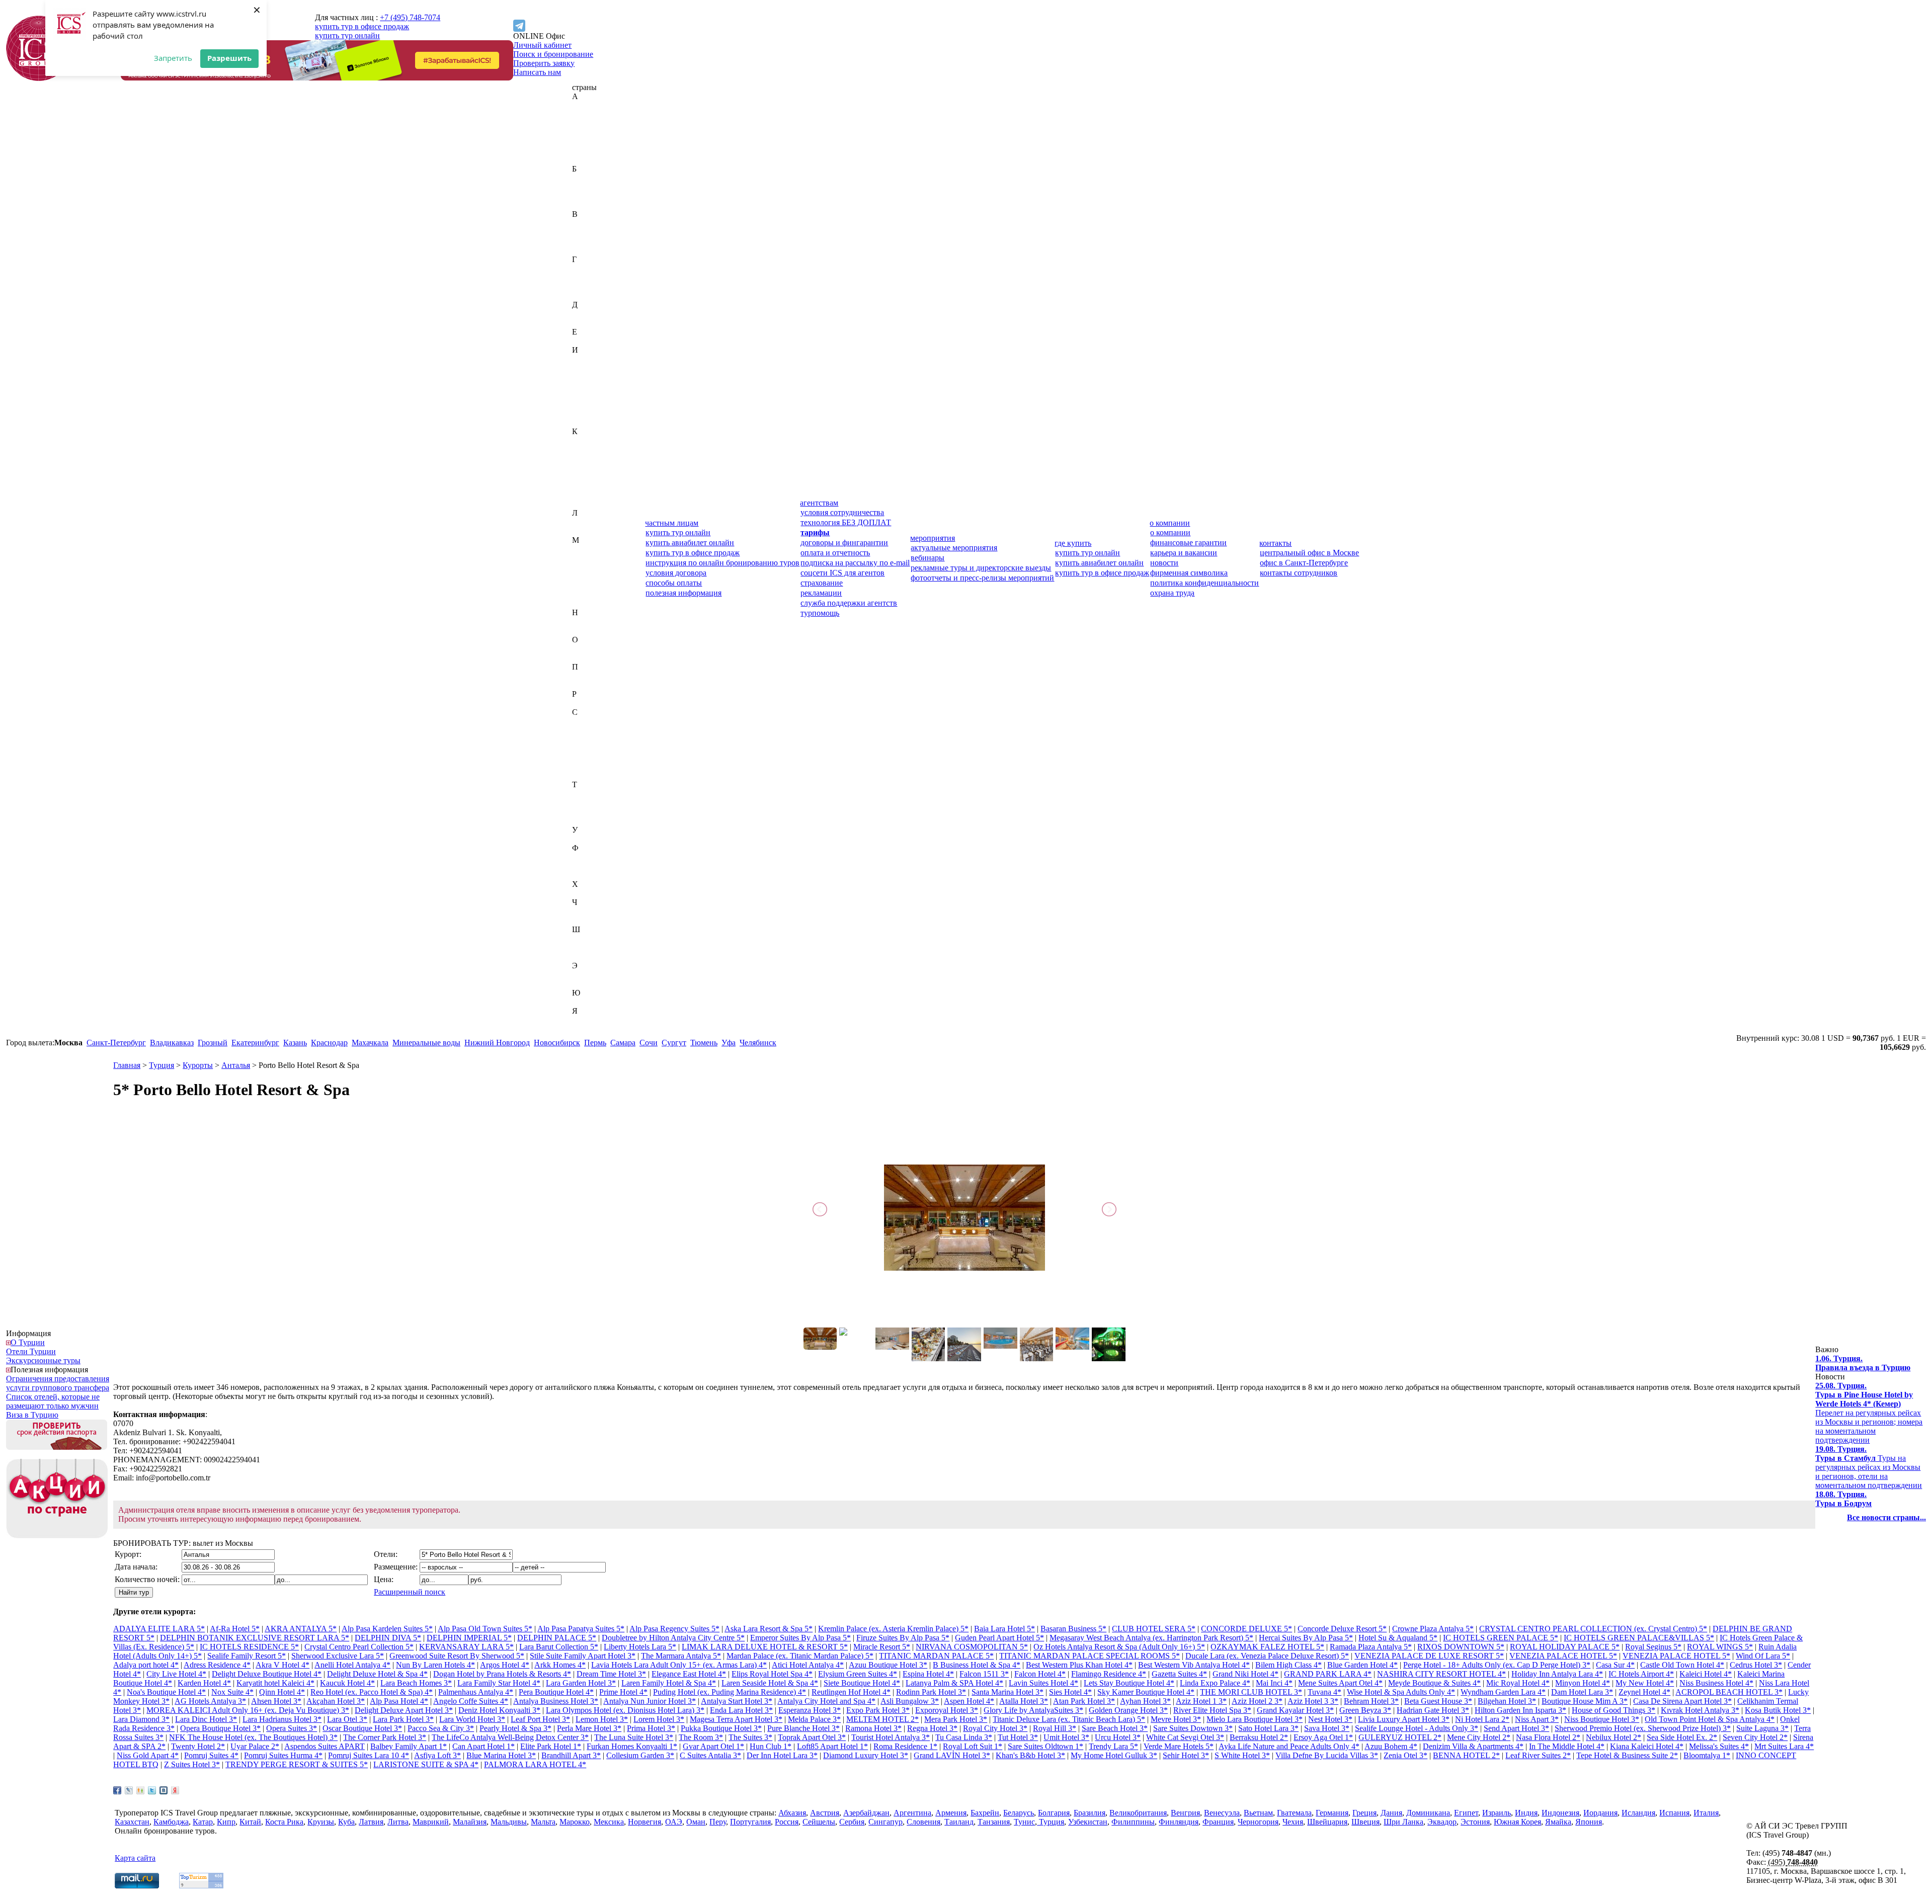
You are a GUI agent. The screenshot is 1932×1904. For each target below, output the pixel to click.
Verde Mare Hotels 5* (1179, 1746)
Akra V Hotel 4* (283, 1665)
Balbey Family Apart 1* (409, 1746)
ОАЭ (581, 649)
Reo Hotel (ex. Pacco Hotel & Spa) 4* (372, 1692)
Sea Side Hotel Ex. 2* (1682, 1737)
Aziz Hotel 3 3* (1313, 1701)
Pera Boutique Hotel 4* (556, 1692)
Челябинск (758, 1043)
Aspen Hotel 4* (969, 1701)
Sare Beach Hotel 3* (1115, 1728)
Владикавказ (172, 1043)
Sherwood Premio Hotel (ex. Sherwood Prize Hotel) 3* (1643, 1728)
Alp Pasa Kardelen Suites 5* (387, 1629)
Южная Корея (596, 1002)
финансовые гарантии (1188, 543)
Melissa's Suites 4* (1719, 1746)
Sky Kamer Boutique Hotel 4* (1146, 1692)
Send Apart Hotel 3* (1516, 1728)
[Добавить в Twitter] (152, 1790)
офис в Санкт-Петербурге (1304, 563)
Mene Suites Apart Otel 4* (1340, 1683)
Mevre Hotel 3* (1176, 1719)
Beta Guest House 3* (1438, 1701)
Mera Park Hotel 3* (956, 1719)
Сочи (649, 1043)
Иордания (589, 386)
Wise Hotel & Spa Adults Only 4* (1401, 1692)
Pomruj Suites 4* (211, 1755)
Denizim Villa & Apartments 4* (1473, 1746)
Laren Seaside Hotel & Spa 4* (770, 1683)
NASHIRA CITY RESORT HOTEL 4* (1441, 1674)
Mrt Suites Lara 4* (1784, 1746)
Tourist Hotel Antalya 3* (891, 1737)
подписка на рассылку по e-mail (855, 563)
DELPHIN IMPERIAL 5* (469, 1638)
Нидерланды (594, 622)
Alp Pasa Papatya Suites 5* (581, 1629)
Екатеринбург (255, 1043)
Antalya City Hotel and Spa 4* (826, 1701)
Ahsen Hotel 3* (276, 1701)
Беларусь (587, 187)
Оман (582, 658)
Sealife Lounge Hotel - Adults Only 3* (1417, 1728)
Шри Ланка (1403, 1822)
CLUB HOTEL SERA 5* (1154, 1629)
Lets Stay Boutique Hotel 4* (1129, 1683)
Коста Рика (591, 486)
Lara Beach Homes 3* (416, 1683)
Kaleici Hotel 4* (1706, 1674)
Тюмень (704, 1043)
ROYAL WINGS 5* (1720, 1647)
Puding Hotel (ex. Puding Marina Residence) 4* (730, 1692)
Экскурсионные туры (43, 1360)
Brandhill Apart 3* (571, 1755)
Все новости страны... (1886, 1517)
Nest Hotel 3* (1330, 1719)
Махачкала (370, 1043)
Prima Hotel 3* (651, 1728)
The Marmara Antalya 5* (681, 1656)
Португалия (592, 685)
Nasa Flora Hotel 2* (1548, 1737)
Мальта (584, 576)
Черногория (592, 911)
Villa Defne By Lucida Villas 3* (1327, 1755)
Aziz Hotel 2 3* (1257, 1701)
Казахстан (589, 440)
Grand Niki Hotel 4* (1245, 1674)
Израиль (586, 359)
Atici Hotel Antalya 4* (808, 1665)
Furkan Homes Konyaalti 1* (632, 1746)
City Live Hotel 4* (176, 1674)
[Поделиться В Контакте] (164, 1790)
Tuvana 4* (1324, 1692)
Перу (581, 676)
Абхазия (586, 105)
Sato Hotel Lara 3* (1268, 1728)
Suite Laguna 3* (1762, 1728)
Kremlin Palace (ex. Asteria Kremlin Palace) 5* (893, 1629)
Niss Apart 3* (1537, 1719)
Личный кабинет (542, 45)
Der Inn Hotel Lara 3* (782, 1755)
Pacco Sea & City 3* (441, 1728)
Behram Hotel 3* (1371, 1701)
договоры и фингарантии (844, 543)
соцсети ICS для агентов (842, 573)
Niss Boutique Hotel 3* (1602, 1719)
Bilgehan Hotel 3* (1507, 1701)
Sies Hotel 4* (1070, 1692)
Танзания (588, 803)
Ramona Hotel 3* (873, 1728)
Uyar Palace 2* (255, 1746)
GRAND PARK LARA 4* (1328, 1674)
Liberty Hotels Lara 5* (640, 1647)
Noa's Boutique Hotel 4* (166, 1692)
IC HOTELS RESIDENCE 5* (249, 1647)
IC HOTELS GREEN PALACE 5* (1501, 1638)
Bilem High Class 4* (1289, 1665)
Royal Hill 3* (1055, 1728)
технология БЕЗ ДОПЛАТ (846, 522)
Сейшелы (588, 748)
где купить (1073, 543)
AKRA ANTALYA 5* (301, 1629)
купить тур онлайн (347, 35)
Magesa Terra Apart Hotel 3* (736, 1719)
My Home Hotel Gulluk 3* (1114, 1755)
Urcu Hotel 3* (1118, 1737)
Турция (585, 821)
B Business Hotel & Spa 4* (977, 1665)
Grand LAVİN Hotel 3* (952, 1755)
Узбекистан (592, 839)
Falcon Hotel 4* (1040, 1674)
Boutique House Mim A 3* (1585, 1701)
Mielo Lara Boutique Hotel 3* (1255, 1719)
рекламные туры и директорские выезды (981, 568)
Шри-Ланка (592, 957)
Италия (585, 422)
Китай (583, 477)
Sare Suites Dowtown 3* (1193, 1728)
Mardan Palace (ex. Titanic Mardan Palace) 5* (800, 1656)
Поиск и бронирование (553, 54)
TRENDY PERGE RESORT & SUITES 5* (297, 1764)
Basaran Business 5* (1073, 1629)
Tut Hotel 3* (1018, 1737)
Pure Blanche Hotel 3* (803, 1728)
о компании (1170, 523)
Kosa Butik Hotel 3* (1778, 1710)
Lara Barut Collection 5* (559, 1647)
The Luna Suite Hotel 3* (634, 1737)
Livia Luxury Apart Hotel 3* (1404, 1719)
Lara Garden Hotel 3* (581, 1683)
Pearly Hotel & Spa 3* (515, 1728)
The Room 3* (701, 1737)
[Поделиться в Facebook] (117, 1790)
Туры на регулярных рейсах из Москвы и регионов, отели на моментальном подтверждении (1869, 1467)
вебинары (928, 558)
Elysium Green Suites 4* (858, 1674)
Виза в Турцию (32, 1415)
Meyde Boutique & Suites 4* (1434, 1683)
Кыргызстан (593, 504)
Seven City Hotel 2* (1755, 1737)
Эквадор (587, 975)
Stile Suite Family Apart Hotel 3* (583, 1656)
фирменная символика (1189, 573)
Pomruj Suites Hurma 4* (283, 1755)
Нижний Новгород (497, 1043)
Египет (584, 341)
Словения (589, 775)
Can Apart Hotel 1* (484, 1746)
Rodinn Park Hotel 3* (931, 1692)
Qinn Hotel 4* (282, 1692)
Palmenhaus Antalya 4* (476, 1692)
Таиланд (587, 794)
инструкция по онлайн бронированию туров (722, 563)
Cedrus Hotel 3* (1756, 1665)
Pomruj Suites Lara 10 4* (369, 1755)
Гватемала (589, 268)
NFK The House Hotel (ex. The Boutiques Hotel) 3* (253, 1737)
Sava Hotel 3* (1327, 1728)
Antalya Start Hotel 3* (737, 1701)
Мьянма (586, 603)
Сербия (585, 757)
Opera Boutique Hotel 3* (220, 1728)
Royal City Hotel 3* (995, 1728)
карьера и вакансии (1184, 553)
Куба (580, 495)
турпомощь (820, 613)
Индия (583, 368)
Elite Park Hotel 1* (551, 1746)
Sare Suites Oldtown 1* (1045, 1746)
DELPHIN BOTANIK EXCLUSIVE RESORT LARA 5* (255, 1638)
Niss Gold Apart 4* (148, 1755)
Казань (295, 1043)
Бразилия (588, 205)
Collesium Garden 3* (640, 1755)
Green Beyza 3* (1365, 1710)
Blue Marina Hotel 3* (501, 1755)
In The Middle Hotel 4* (1567, 1746)
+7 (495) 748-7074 (410, 17)
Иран (581, 395)
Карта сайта (135, 1858)
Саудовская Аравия (605, 721)
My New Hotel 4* (1645, 1683)
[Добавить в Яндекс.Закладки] (175, 1790)
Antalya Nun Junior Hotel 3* (650, 1701)
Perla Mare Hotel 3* (589, 1728)
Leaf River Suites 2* (1538, 1755)
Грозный (213, 1043)
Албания (587, 133)
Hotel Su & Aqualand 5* (1398, 1638)
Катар (582, 459)
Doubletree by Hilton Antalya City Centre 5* (673, 1638)
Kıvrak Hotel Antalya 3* (1700, 1710)
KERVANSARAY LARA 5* (466, 1647)
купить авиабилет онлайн (690, 543)
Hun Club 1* (771, 1746)
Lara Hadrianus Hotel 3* (282, 1719)
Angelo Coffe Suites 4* (471, 1701)
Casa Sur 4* (1615, 1665)
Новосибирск (557, 1043)
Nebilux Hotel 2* (1614, 1737)
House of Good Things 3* (1614, 1710)
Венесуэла (590, 241)
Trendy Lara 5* (1113, 1746)
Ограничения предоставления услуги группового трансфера (58, 1383)
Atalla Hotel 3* (1024, 1701)
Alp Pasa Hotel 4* (399, 1701)
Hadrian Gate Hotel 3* (1433, 1710)
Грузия (584, 296)
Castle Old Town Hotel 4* (1682, 1665)
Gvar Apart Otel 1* (713, 1746)
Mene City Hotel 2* (1479, 1737)
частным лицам (672, 523)
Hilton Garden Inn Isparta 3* (1520, 1710)
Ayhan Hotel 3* (1145, 1701)
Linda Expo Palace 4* (1215, 1683)
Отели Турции (31, 1351)
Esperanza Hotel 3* (810, 1710)
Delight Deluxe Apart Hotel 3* (404, 1710)
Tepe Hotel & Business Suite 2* (1627, 1755)
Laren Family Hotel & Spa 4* (669, 1683)
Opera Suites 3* (292, 1728)
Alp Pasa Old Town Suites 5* (485, 1629)
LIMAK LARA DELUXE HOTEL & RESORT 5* (765, 1647)
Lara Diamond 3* (141, 1719)
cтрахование (822, 583)
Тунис (583, 812)
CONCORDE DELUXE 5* (1246, 1629)
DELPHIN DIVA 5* (388, 1638)
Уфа (729, 1043)
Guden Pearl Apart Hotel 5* (999, 1638)
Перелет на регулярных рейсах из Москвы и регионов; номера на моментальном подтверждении (1869, 1413)
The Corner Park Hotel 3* (385, 1737)
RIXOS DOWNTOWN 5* (1461, 1647)
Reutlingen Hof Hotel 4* (851, 1692)
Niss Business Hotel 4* (1716, 1683)
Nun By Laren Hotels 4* (435, 1665)
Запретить (173, 58)
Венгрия (587, 232)
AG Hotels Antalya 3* (210, 1701)
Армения (588, 160)
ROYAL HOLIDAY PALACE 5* (1565, 1647)
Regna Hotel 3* (932, 1728)
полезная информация (683, 593)
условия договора (676, 573)
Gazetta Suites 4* (1179, 1674)
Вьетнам (587, 250)
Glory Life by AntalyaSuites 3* (1033, 1710)
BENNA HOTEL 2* (1466, 1755)
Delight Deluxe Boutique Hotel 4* (267, 1674)
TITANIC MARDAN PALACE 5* (936, 1656)
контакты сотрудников (1299, 573)
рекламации (821, 593)
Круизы (321, 1822)
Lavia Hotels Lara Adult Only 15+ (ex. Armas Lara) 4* (679, 1665)
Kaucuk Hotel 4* (347, 1683)
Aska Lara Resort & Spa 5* (769, 1629)
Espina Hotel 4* (928, 1674)
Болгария (588, 196)
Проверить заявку (544, 63)
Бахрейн (586, 178)
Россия (584, 703)
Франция (588, 875)
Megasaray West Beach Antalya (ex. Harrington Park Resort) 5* (1151, 1638)
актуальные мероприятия (954, 548)
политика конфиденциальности (1204, 583)
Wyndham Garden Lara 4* (1503, 1692)
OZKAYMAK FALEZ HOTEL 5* (1267, 1647)
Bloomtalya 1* (1707, 1755)
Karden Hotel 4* (204, 1683)
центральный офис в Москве (1309, 553)
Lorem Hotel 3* (659, 1719)
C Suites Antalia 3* (710, 1755)
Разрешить (229, 58)
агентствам (819, 503)
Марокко (587, 585)
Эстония (587, 984)
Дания (583, 314)
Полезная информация (49, 1370)
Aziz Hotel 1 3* (1201, 1701)
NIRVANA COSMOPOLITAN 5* (972, 1647)
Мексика (587, 594)
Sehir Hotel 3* (1186, 1755)
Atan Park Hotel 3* (1084, 1701)
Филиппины (594, 857)
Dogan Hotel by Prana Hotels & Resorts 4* (502, 1674)
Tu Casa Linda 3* (964, 1737)
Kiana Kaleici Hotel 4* (1647, 1746)
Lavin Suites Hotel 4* (1043, 1683)
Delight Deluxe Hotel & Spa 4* (377, 1674)
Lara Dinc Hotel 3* (206, 1719)
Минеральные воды (426, 1043)
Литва (583, 531)
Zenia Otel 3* (1405, 1755)
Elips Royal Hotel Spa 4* (772, 1674)
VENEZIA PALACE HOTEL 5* (1563, 1656)
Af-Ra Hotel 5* (235, 1629)
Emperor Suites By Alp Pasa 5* (800, 1638)
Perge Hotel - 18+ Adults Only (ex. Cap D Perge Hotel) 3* (1497, 1665)
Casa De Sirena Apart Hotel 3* (1682, 1701)
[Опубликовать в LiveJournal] (129, 1790)
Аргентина (591, 151)
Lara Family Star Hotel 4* (499, 1683)
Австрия (587, 114)
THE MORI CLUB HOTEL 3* (1251, 1692)
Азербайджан (595, 123)
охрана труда (1172, 593)
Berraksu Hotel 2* (1259, 1737)
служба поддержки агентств (849, 603)
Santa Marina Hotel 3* (1008, 1692)
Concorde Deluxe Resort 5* (1342, 1629)
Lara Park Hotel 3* (403, 1719)
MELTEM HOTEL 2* (882, 1719)
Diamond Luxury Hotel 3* (866, 1755)
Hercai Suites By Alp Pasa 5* (1306, 1638)
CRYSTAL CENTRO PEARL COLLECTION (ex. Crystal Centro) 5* (1593, 1629)
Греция (584, 286)
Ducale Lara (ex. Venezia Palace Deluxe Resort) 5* (1267, 1656)
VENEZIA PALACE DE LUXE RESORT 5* (1429, 1656)
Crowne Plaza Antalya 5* (1433, 1629)
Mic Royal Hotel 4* (1518, 1683)
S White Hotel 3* (1242, 1755)
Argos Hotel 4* (505, 1665)
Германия (588, 277)
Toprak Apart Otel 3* (812, 1737)
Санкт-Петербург (116, 1043)
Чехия (582, 920)
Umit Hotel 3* (1066, 1737)
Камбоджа (590, 449)
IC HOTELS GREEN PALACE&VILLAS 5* (1639, 1638)
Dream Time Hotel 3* (611, 1674)
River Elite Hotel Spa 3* (1212, 1710)
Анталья (236, 1065)
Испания (587, 413)
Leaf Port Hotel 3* (540, 1719)
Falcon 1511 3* (984, 1674)
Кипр (581, 468)
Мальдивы (590, 567)
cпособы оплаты (674, 583)
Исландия (589, 404)
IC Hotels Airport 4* (1641, 1674)
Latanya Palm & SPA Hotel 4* (954, 1683)
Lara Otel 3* (347, 1719)
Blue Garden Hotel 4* (1362, 1665)
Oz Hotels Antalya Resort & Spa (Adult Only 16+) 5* (1119, 1647)
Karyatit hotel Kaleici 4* (275, 1683)
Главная (127, 1065)
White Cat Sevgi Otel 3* (1185, 1737)
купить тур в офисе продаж (362, 26)
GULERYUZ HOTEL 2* (1400, 1737)
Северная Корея (599, 730)
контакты (1275, 543)
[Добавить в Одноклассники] (140, 1790)
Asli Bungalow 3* (910, 1701)
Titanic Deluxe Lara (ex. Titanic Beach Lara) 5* (1069, 1719)
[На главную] (39, 78)
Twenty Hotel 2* (198, 1746)
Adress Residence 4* (217, 1665)
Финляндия (592, 866)
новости (1164, 563)
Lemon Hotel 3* (602, 1719)
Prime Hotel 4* (623, 1692)
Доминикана (594, 323)
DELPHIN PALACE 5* (557, 1638)
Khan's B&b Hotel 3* (1030, 1755)
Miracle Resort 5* (882, 1647)
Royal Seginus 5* (1653, 1647)
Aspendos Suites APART (325, 1746)
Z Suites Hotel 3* (192, 1764)
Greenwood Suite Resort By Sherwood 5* (457, 1656)
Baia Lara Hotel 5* (1004, 1629)
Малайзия (589, 558)
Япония (585, 1029)
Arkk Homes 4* (560, 1665)
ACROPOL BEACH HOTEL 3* (1729, 1692)
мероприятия (933, 538)
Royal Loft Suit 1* (973, 1746)
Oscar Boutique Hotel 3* (362, 1728)
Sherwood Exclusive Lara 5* (338, 1656)
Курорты (198, 1065)
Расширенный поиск (410, 1592)
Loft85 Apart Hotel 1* (832, 1746)
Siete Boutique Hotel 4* (862, 1683)
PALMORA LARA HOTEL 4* (535, 1764)
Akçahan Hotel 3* (336, 1701)
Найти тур (134, 1592)
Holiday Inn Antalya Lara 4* (1557, 1674)
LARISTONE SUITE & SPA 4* (426, 1764)
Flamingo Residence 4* (1109, 1674)
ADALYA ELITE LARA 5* (159, 1629)
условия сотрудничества (842, 512)
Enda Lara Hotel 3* (741, 1710)
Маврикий (590, 549)
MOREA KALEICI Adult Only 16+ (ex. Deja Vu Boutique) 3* (248, 1710)
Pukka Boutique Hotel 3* (721, 1728)
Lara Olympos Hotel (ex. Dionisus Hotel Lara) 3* (625, 1710)
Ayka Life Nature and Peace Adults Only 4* (1289, 1746)
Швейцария (592, 938)
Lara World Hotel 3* (472, 1719)
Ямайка (585, 1020)
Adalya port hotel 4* (146, 1665)
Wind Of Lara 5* (1763, 1656)
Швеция (586, 947)
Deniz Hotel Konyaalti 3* (499, 1710)
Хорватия (588, 893)
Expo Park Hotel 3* (878, 1710)
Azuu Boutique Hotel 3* (888, 1665)
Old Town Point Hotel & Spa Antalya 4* (1710, 1719)
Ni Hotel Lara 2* (1482, 1719)
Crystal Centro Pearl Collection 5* (359, 1647)
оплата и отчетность (835, 553)
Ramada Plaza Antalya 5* (1371, 1647)
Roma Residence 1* (905, 1746)
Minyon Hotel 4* (1583, 1683)
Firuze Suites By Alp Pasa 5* (903, 1638)
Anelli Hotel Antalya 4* (352, 1665)
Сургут (674, 1043)
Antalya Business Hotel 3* (556, 1701)
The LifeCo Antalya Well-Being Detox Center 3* (510, 1737)
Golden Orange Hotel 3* (1128, 1710)
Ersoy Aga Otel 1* (1323, 1737)
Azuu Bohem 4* (1391, 1746)
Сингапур (589, 766)
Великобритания (601, 223)
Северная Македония (609, 739)
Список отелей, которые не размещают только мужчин (53, 1401)
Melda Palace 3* (814, 1719)
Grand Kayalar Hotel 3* (1295, 1710)
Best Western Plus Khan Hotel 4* (1079, 1665)
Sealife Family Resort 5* (247, 1656)
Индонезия (591, 377)
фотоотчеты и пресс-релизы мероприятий (982, 578)
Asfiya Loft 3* (437, 1755)
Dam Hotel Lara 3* (1582, 1692)
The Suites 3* (750, 1737)
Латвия (584, 522)
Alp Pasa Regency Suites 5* (674, 1629)
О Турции (28, 1342)
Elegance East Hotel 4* (689, 1674)
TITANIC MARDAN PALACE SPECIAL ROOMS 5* (1090, 1656)
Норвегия (589, 631)
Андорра (587, 142)
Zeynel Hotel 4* (1644, 1692)
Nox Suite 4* (232, 1692)
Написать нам (537, 72)
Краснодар (329, 1043)
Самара (623, 1043)
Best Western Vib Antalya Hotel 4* (1194, 1665)
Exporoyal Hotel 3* (947, 1710)
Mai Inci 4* (1274, 1683)
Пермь (595, 1043)
